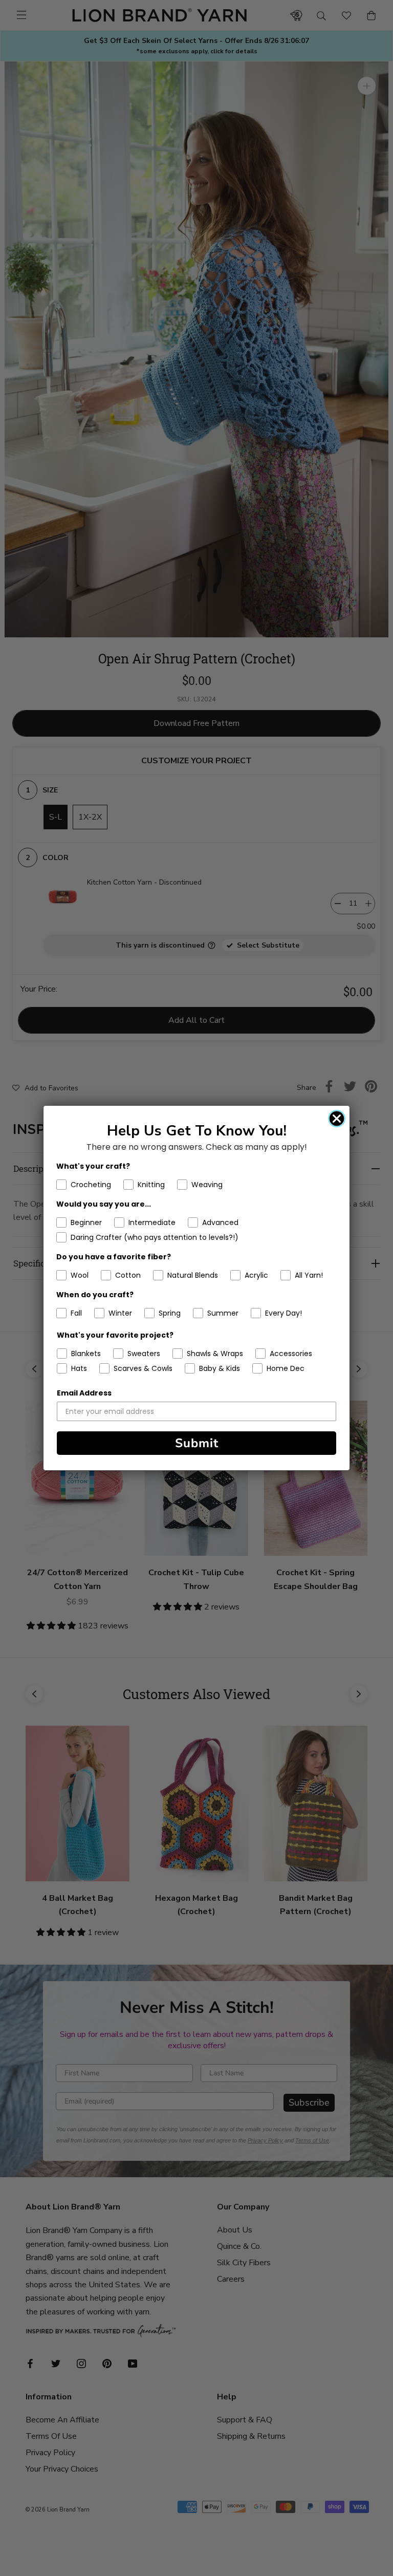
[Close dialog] (337, 1119)
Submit (197, 1443)
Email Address (84, 1393)
